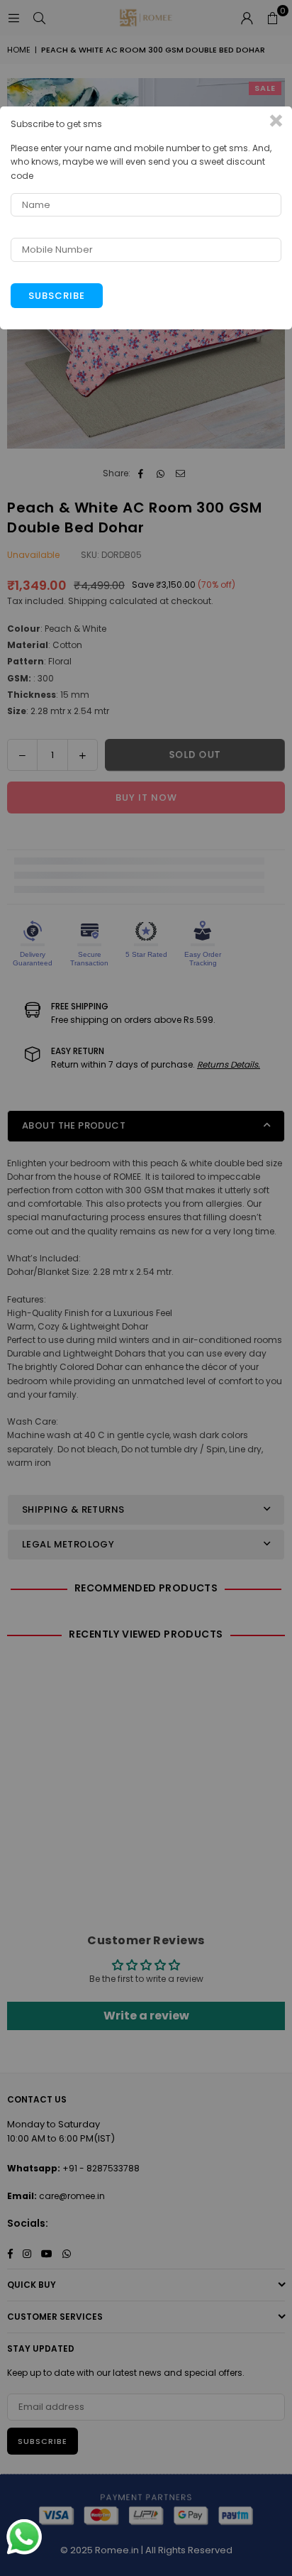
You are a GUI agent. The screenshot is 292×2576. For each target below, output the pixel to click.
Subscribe (57, 296)
